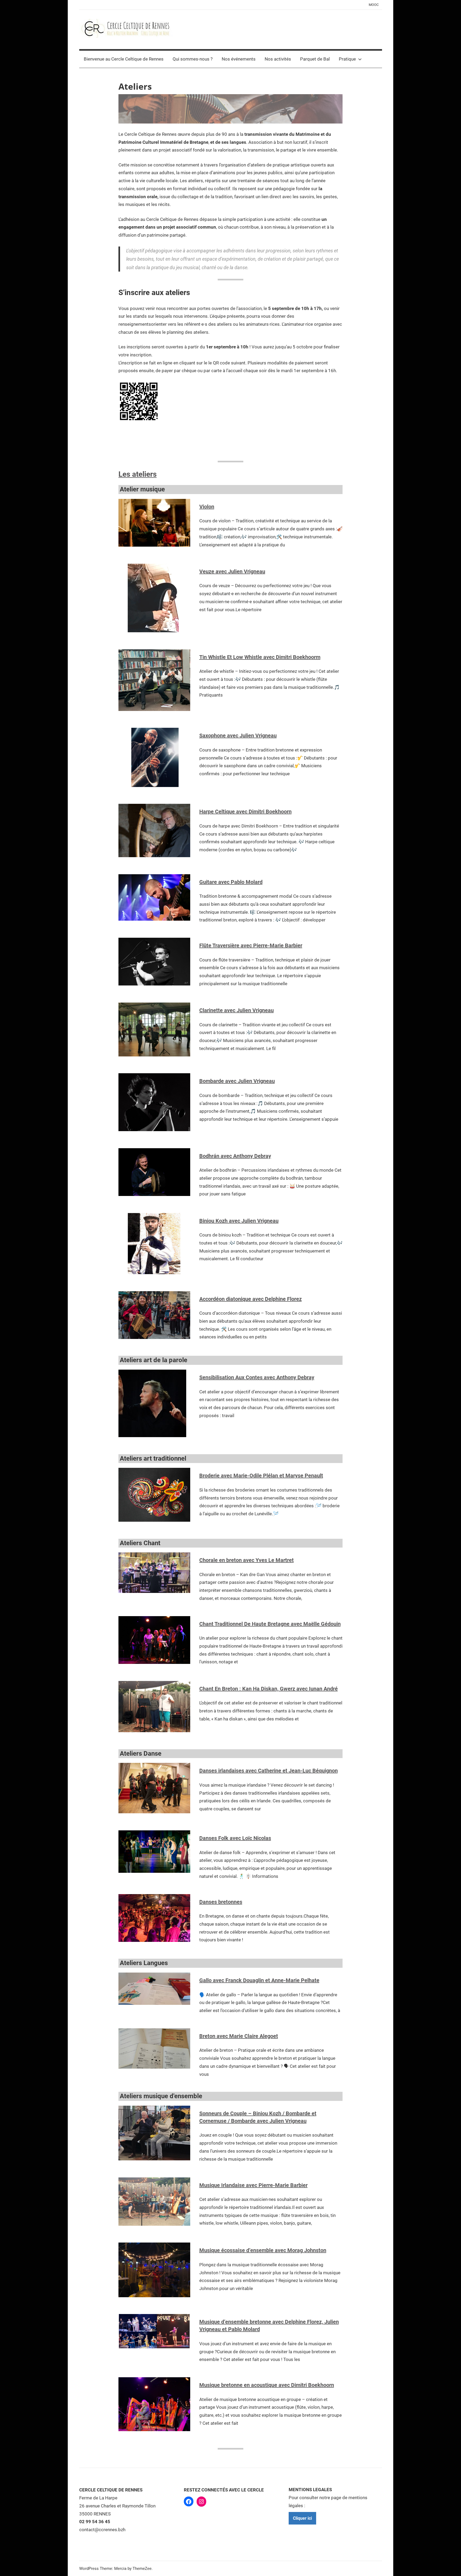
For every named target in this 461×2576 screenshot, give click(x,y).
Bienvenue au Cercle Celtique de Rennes (124, 59)
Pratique (347, 59)
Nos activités (278, 59)
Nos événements (239, 59)
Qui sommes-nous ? (193, 59)
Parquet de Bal (315, 59)
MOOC (374, 5)
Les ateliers (138, 474)
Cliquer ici (302, 2518)
